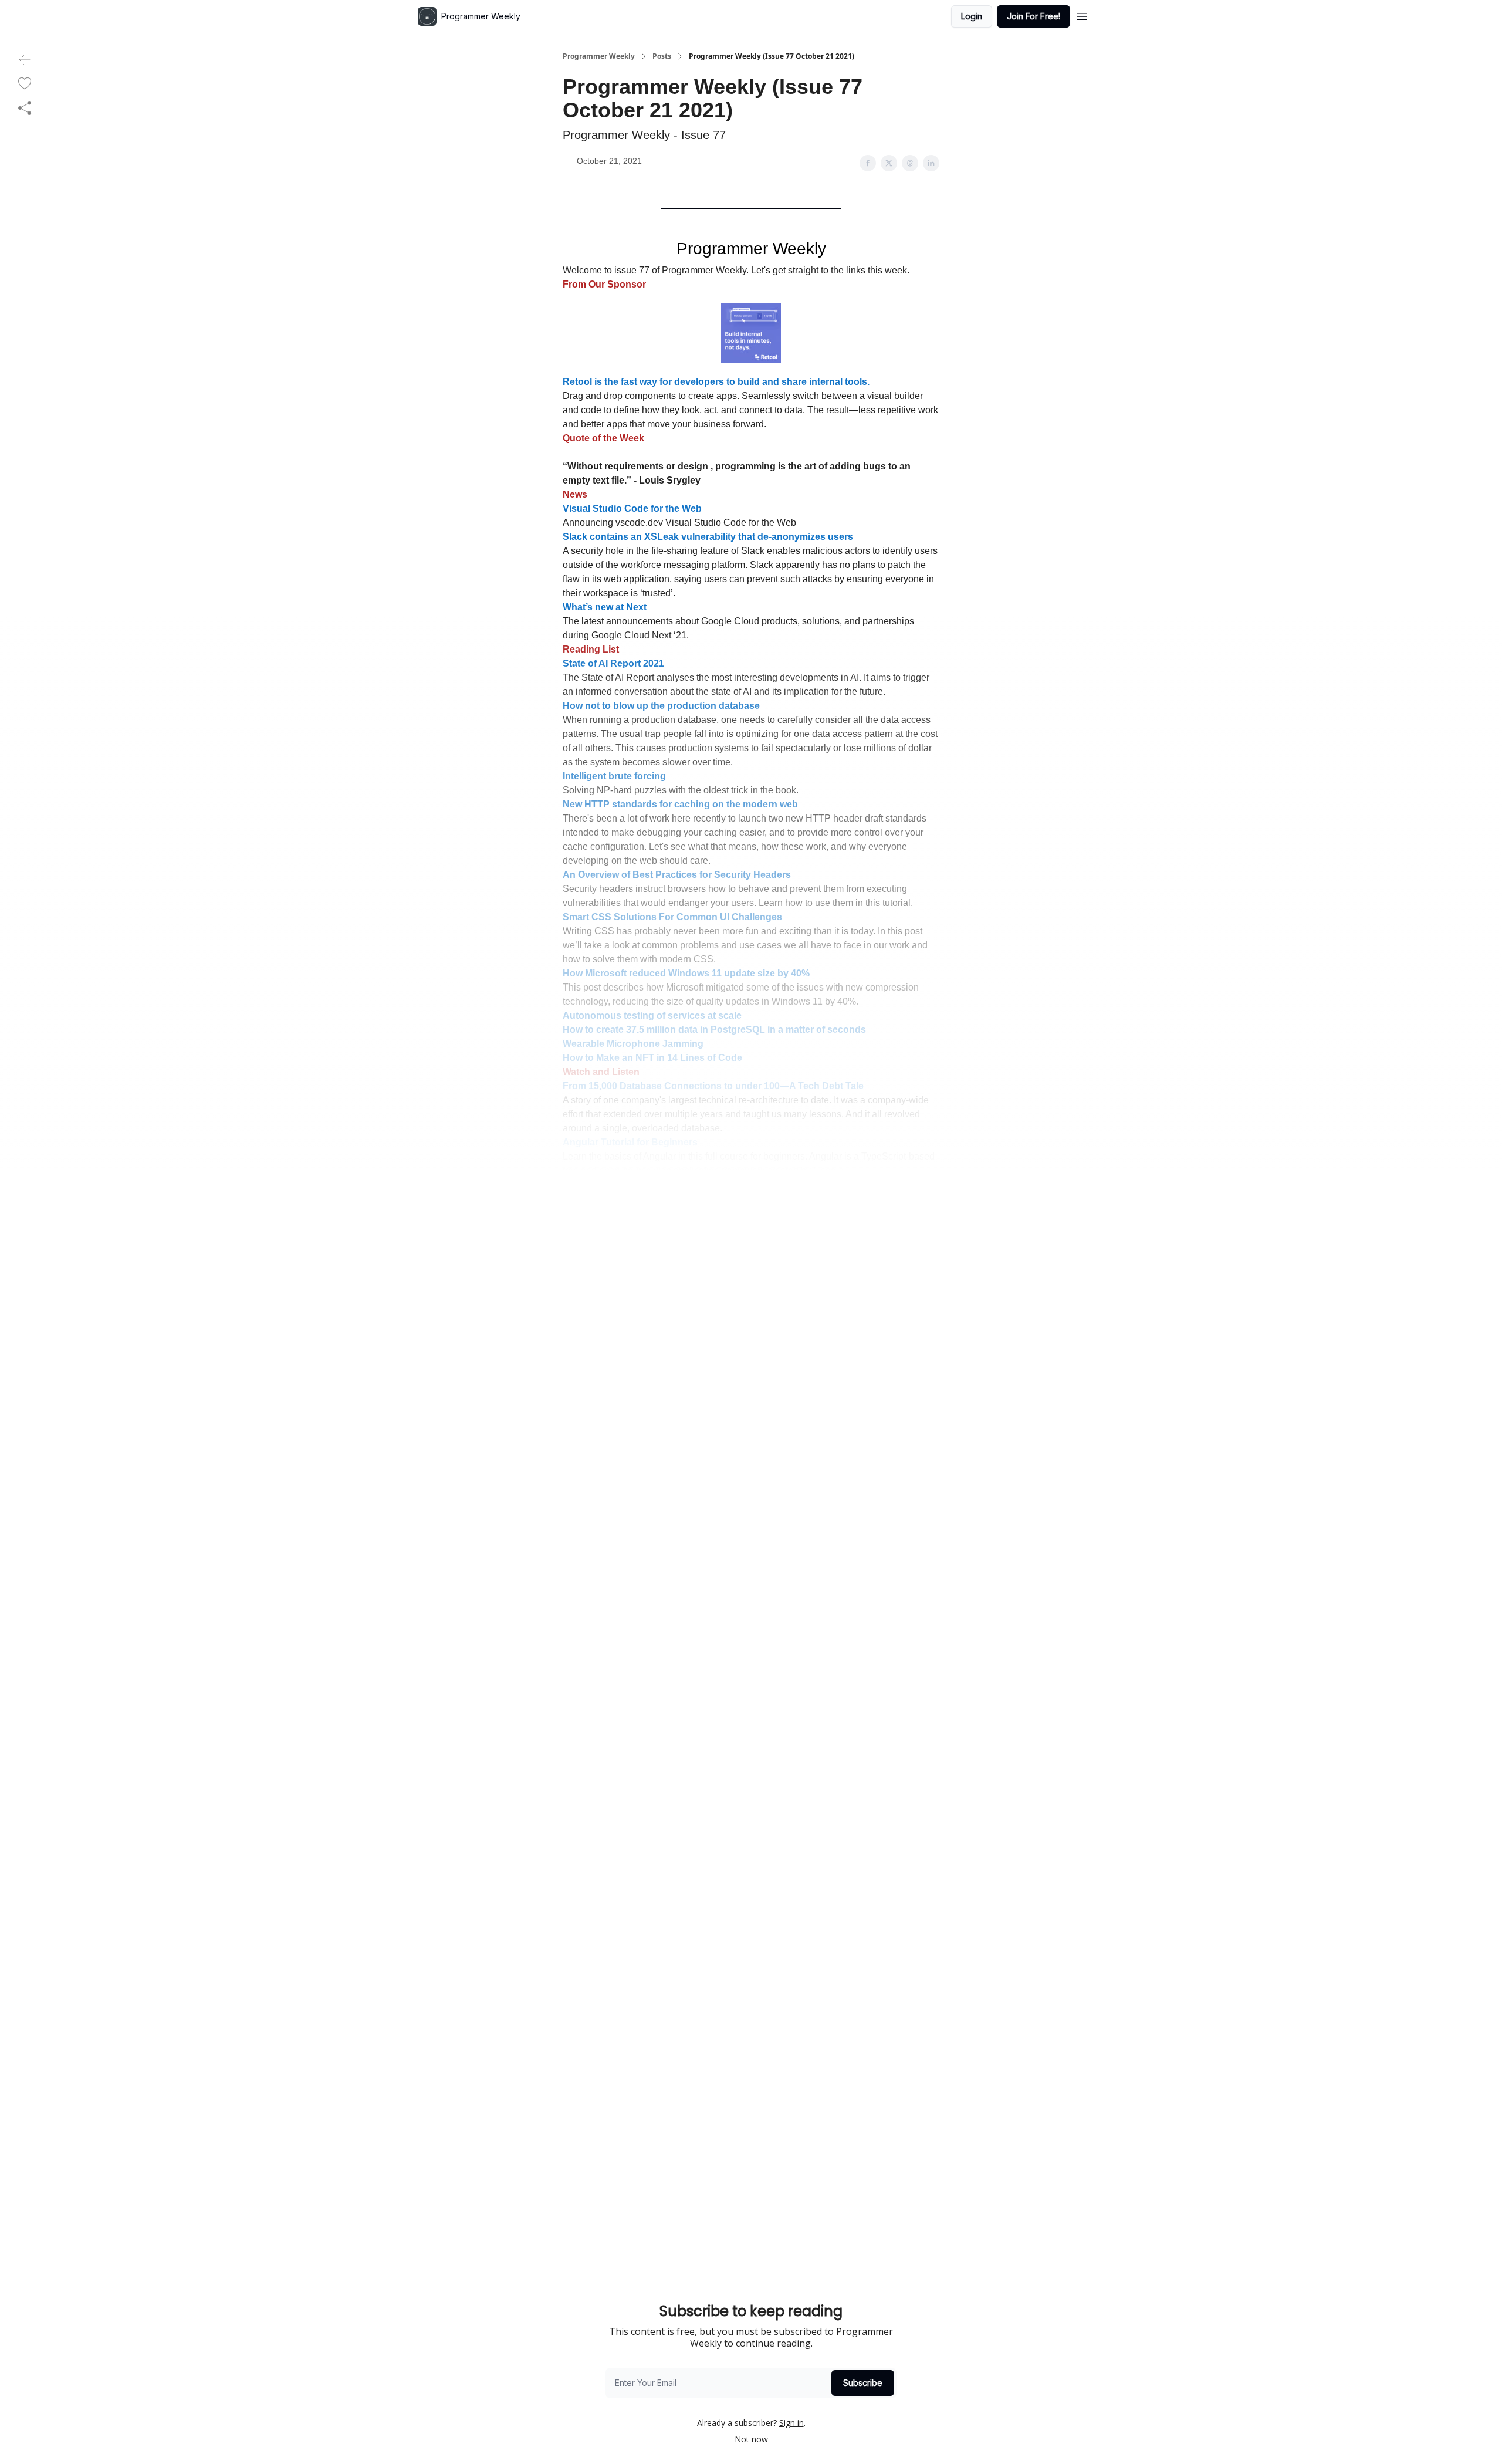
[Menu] (1082, 15)
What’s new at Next (605, 607)
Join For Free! (1034, 16)
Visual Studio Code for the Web (632, 508)
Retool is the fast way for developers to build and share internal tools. (716, 382)
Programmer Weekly (599, 56)
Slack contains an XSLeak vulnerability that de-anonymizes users (708, 537)
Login (972, 16)
